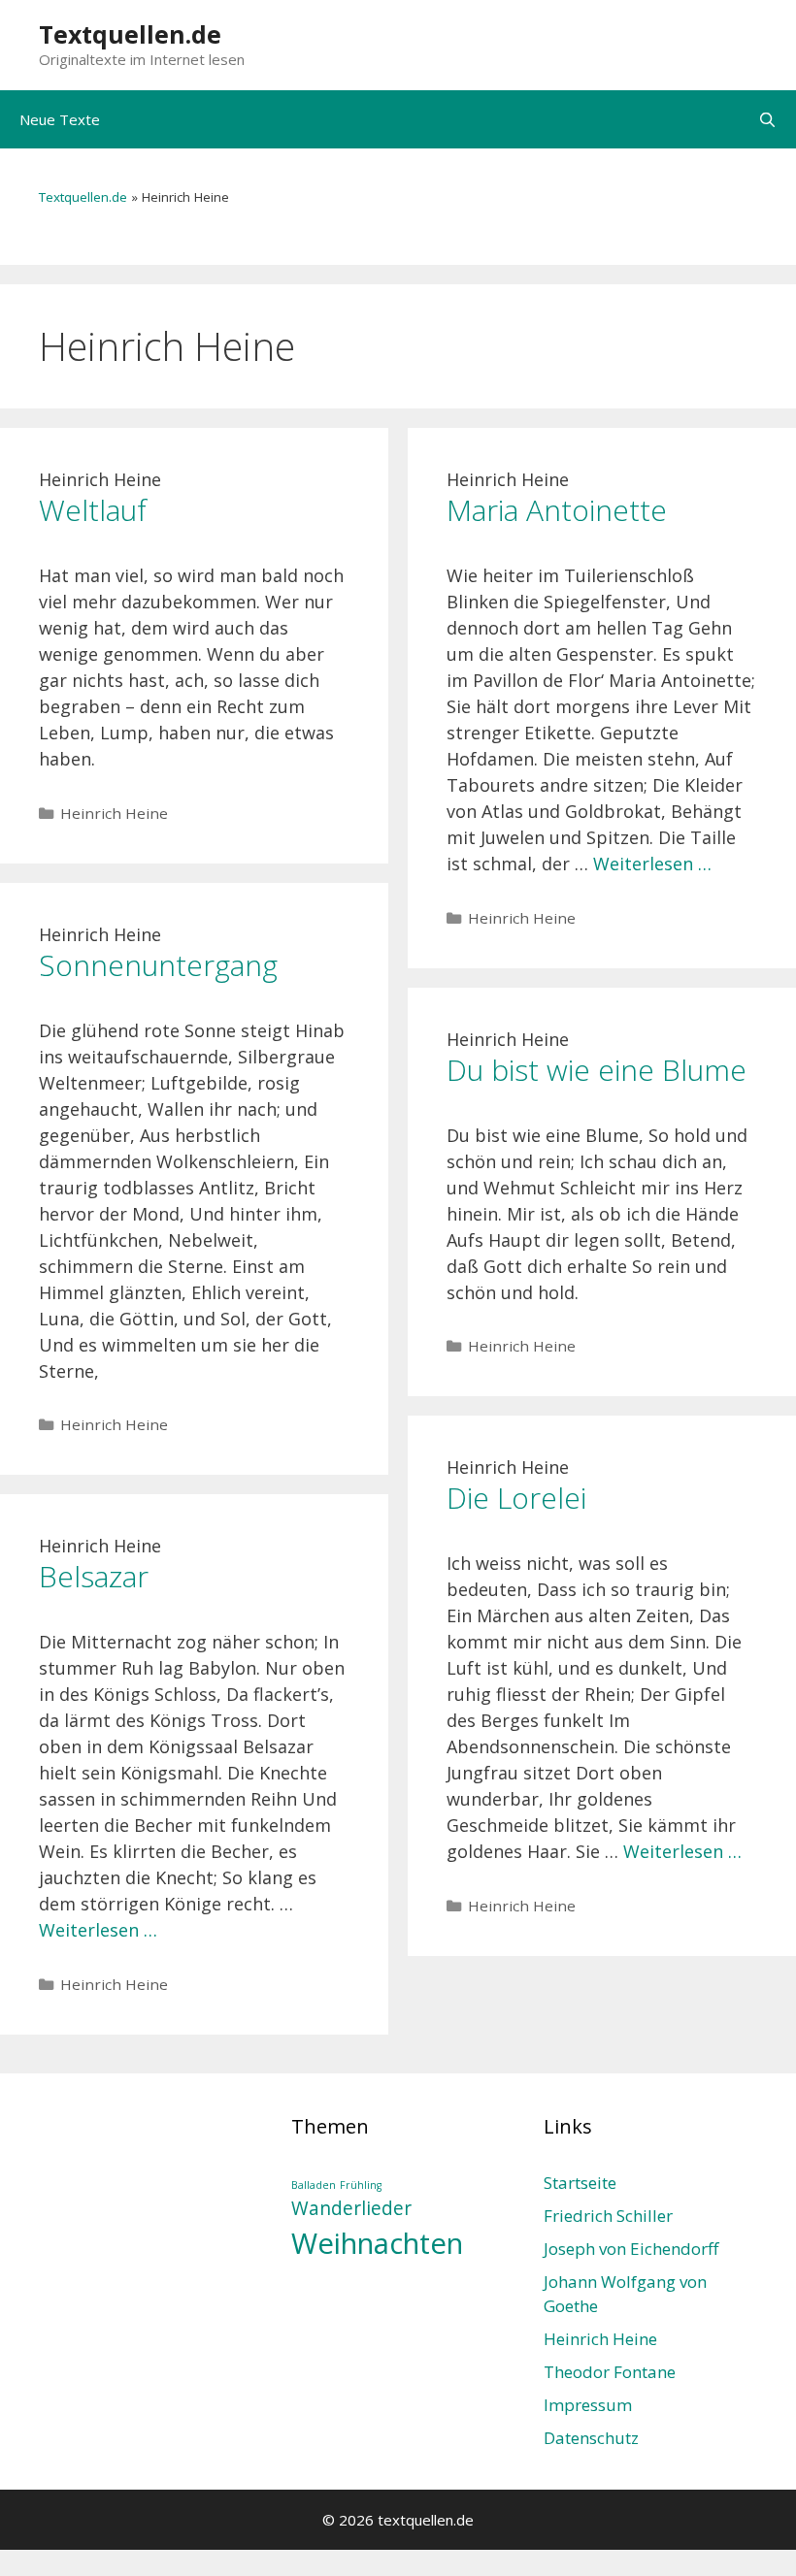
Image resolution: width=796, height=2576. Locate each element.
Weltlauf (93, 510)
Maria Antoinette (557, 510)
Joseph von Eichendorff (631, 2249)
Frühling (361, 2185)
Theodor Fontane (610, 2372)
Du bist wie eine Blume (597, 1070)
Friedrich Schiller (608, 2216)
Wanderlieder (351, 2208)
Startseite (580, 2183)
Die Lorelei (516, 1498)
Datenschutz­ (591, 2438)
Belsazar (94, 1576)
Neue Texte (60, 119)
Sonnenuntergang (158, 965)
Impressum (588, 2405)
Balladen (314, 2185)
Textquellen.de (130, 34)
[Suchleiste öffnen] (767, 119)
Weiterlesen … (652, 864)
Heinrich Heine (114, 813)
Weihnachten (377, 2243)
